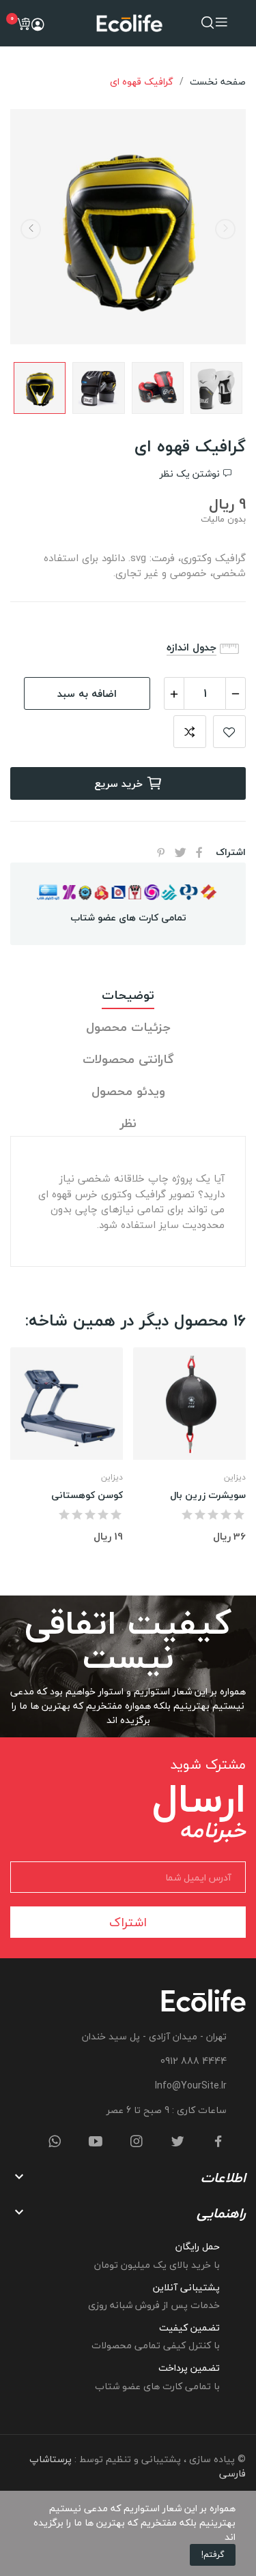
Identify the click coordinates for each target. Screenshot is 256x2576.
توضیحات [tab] (128, 996)
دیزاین (112, 1478)
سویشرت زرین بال (208, 1495)
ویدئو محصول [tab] (128, 1092)
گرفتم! (213, 2555)
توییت (180, 852)
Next (31, 229)
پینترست (161, 852)
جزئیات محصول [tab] (128, 1028)
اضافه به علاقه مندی (229, 732)
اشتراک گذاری (199, 852)
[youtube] (96, 2142)
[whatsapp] (55, 2142)
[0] (23, 24)
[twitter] (177, 2142)
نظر (128, 1124)
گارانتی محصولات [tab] (128, 1060)
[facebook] (218, 2142)
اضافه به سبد (87, 693)
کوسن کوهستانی (87, 1495)
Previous (225, 229)
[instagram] (137, 2142)
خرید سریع (118, 783)
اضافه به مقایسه (190, 732)
